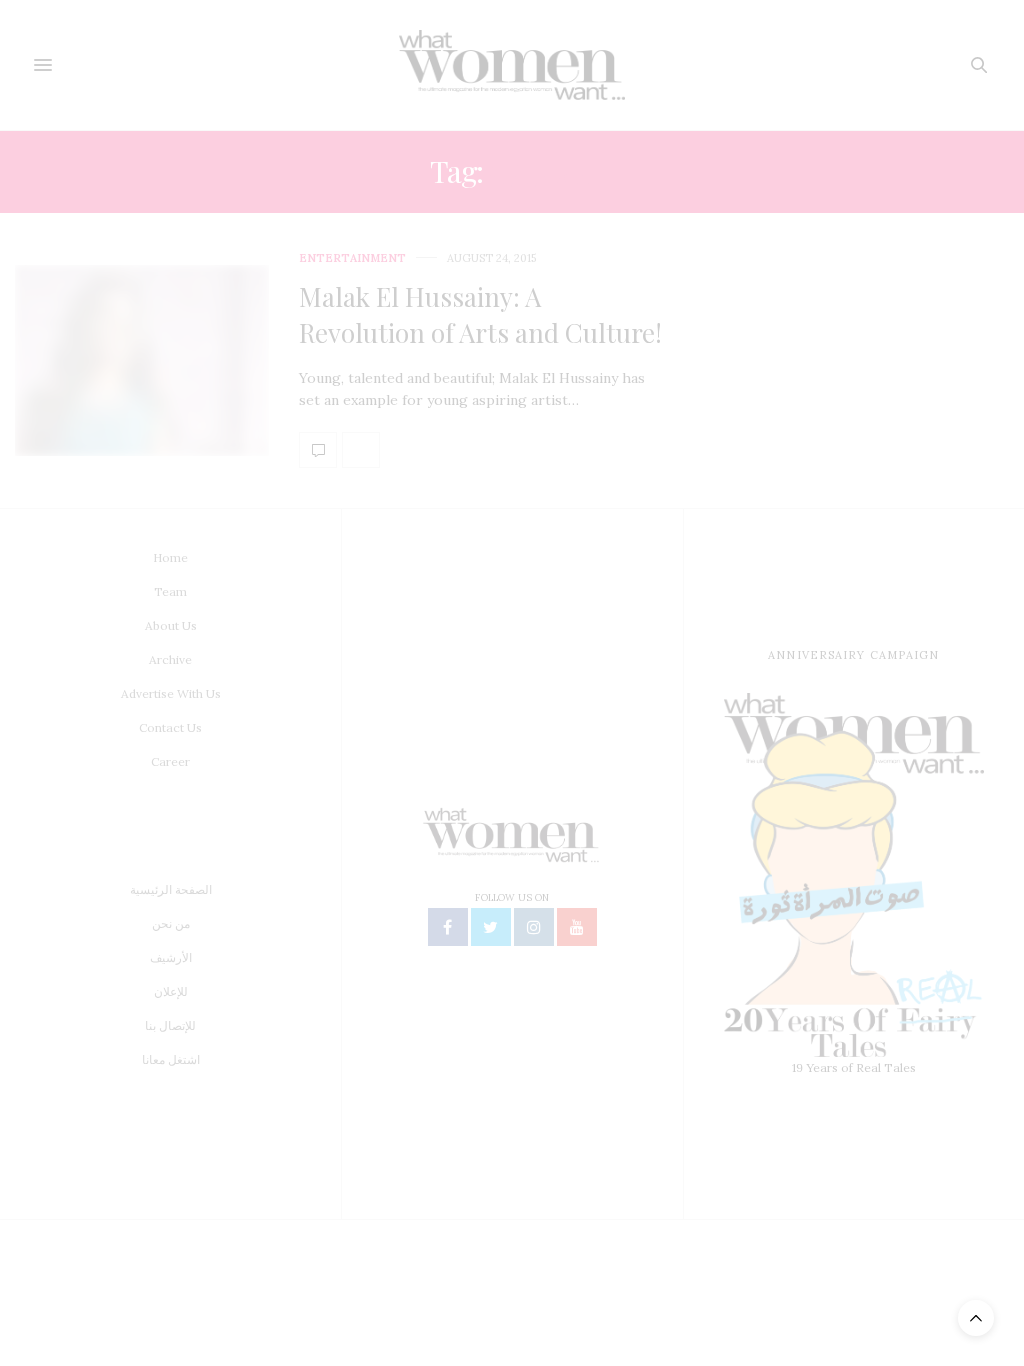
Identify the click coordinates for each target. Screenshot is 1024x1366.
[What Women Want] (511, 65)
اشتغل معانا (171, 1059)
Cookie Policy (659, 1339)
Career (170, 761)
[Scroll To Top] (976, 1318)
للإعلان (171, 991)
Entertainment (352, 258)
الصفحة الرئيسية (171, 889)
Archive (170, 659)
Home (170, 557)
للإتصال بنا (170, 1025)
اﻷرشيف (171, 957)
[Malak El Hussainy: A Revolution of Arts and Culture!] (142, 360)
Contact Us (170, 727)
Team (170, 591)
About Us (171, 625)
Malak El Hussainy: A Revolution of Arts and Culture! (480, 314)
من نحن (171, 923)
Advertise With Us (171, 693)
